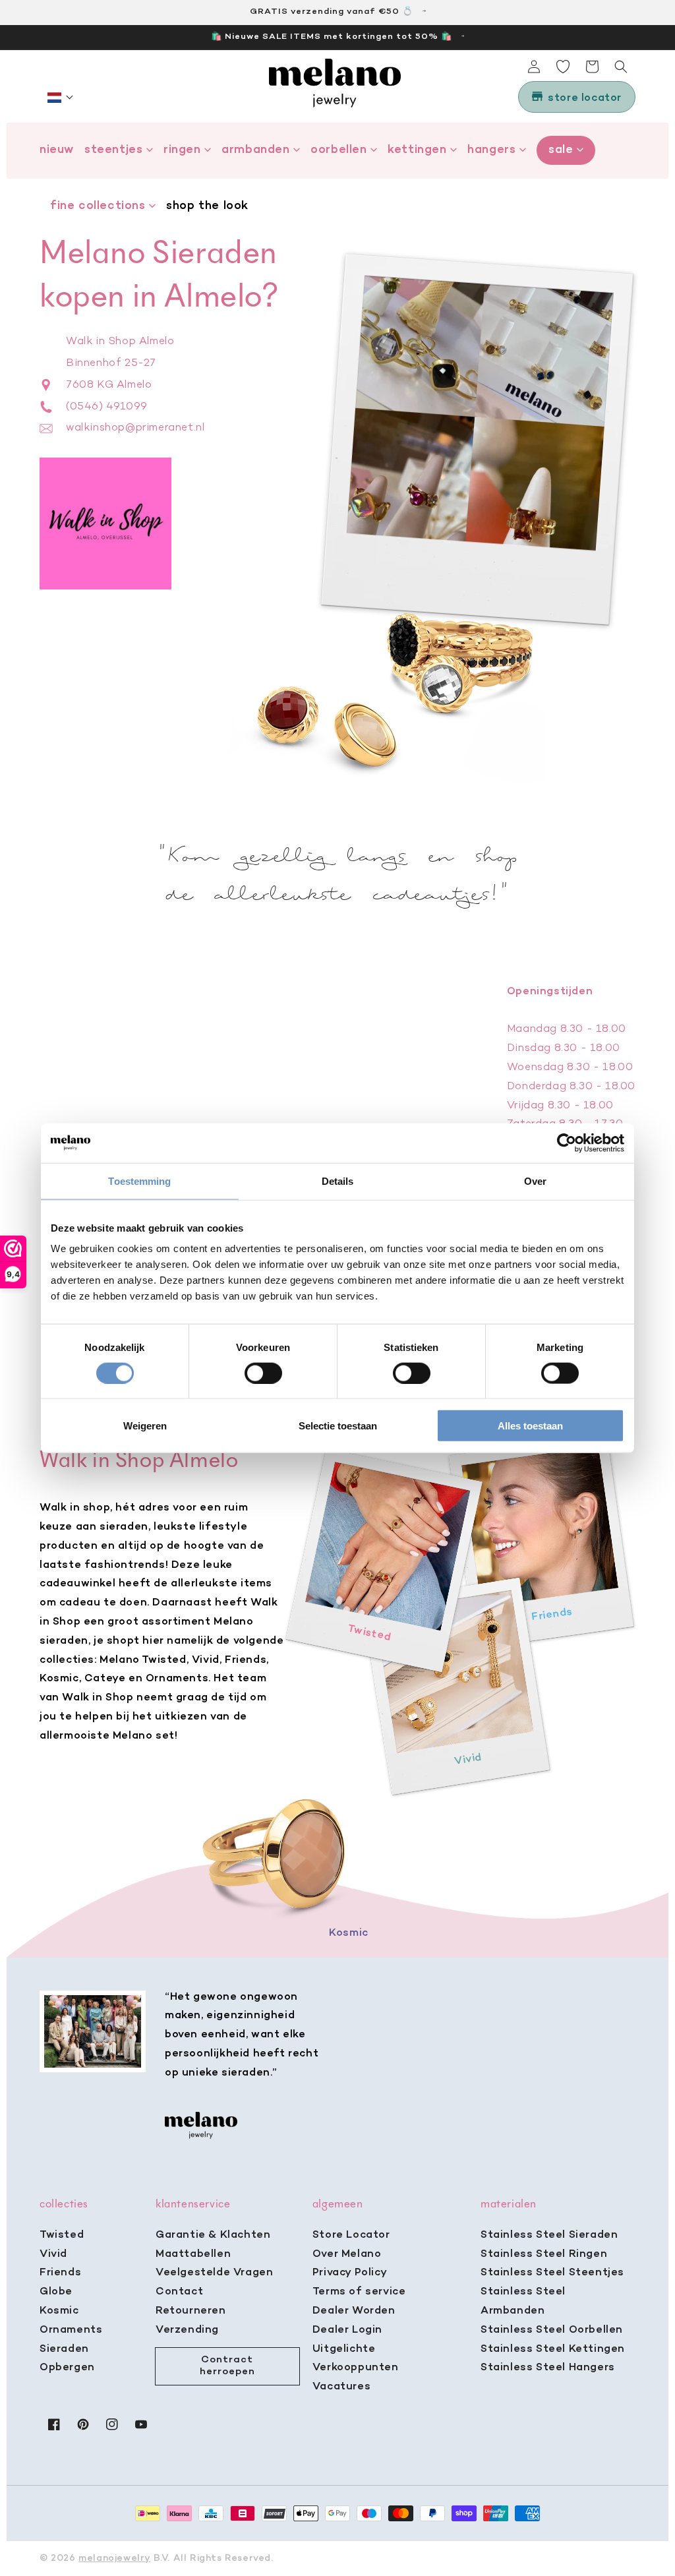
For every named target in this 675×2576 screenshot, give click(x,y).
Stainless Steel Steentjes (552, 2273)
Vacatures (341, 2387)
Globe (56, 2292)
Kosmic (59, 2311)
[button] (61, 98)
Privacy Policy (350, 2273)
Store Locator (351, 2235)
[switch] (263, 1373)
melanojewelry (114, 2559)
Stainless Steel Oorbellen (552, 2330)
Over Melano (347, 2254)
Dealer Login (347, 2330)
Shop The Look (207, 206)
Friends (60, 2273)
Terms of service (359, 2292)
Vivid (53, 2254)
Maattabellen (193, 2254)
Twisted (62, 2235)
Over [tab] (535, 1181)
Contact (179, 2292)
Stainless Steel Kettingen (553, 2349)
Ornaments (71, 2330)
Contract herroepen (227, 2366)
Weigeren (145, 1426)
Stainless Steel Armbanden (523, 2301)
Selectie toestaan (338, 1426)
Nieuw (57, 150)
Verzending (187, 2330)
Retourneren (191, 2311)
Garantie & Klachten (213, 2235)
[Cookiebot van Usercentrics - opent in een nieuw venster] (567, 1143)
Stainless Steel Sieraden (549, 2235)
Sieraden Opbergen (67, 2359)
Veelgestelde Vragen (214, 2273)
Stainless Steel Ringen (544, 2254)
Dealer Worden (354, 2311)
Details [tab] (338, 1181)
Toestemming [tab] (139, 1181)
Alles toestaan (530, 1426)
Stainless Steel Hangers (548, 2368)
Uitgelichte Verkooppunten (356, 2359)
